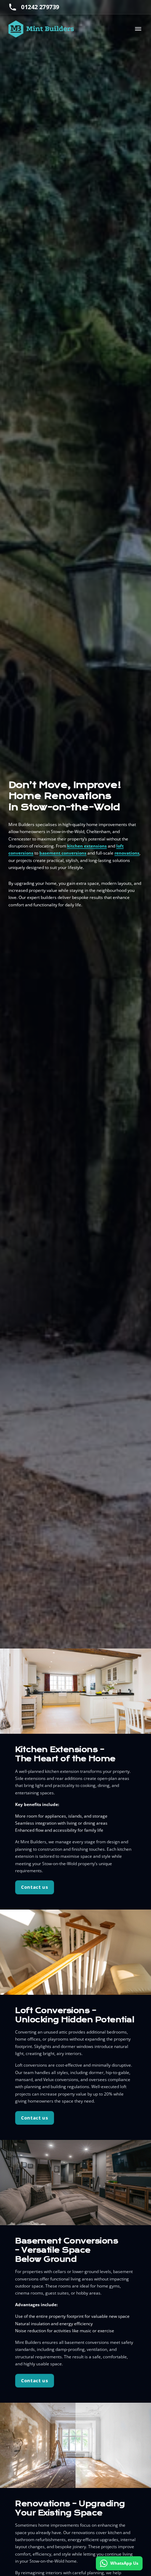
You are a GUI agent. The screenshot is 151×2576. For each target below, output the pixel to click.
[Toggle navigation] (138, 29)
